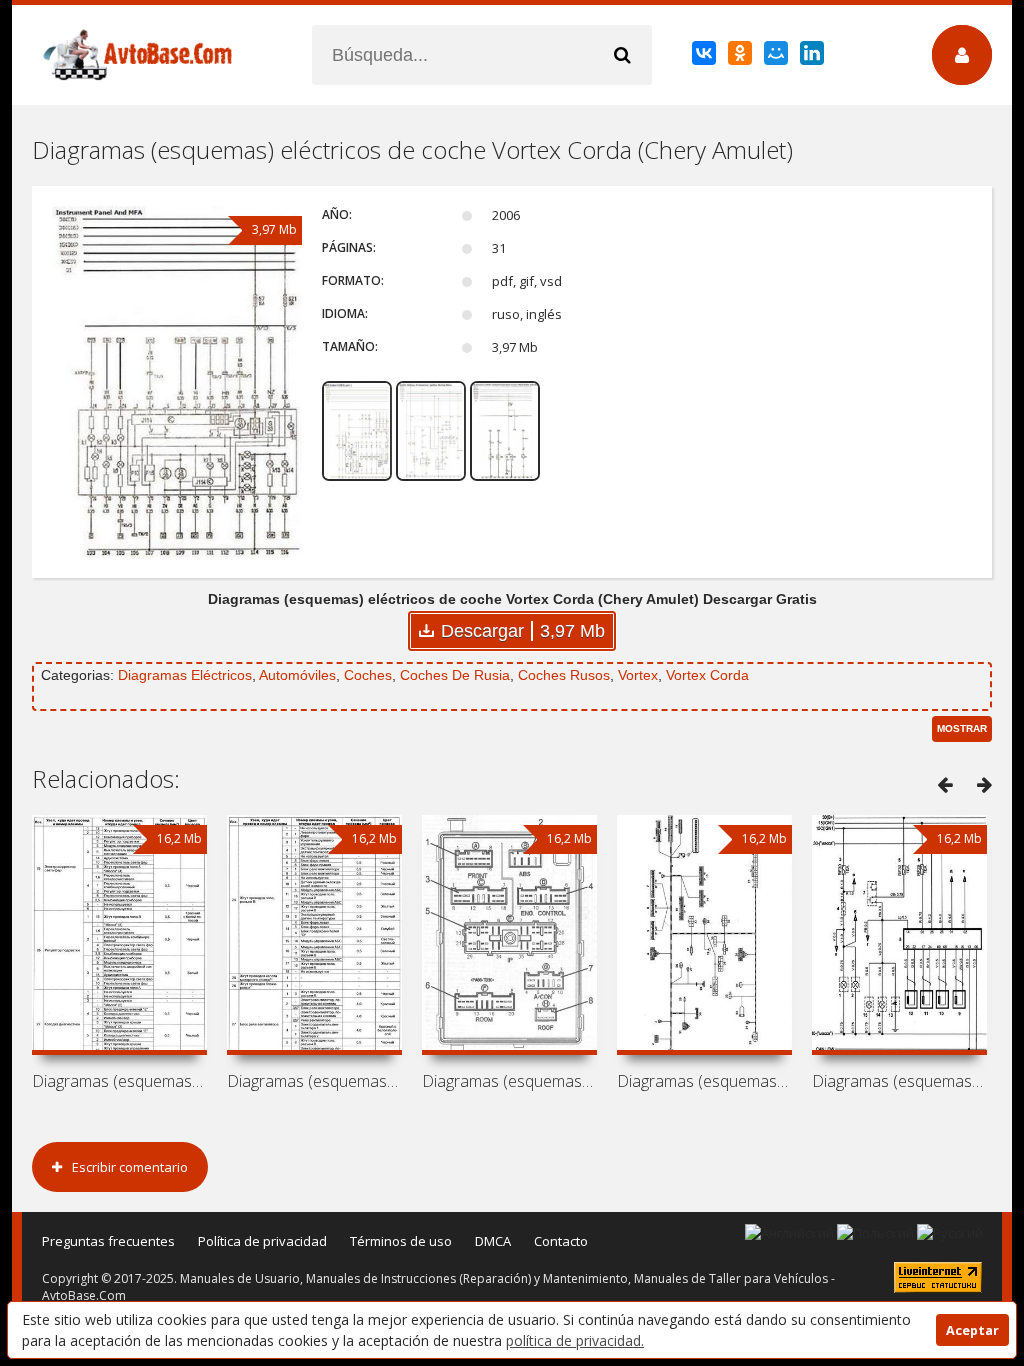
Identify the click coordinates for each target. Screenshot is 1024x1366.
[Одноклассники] (741, 57)
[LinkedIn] (813, 57)
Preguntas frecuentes (108, 1241)
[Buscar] (622, 55)
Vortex (638, 675)
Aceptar (972, 1330)
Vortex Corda (707, 675)
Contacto (561, 1241)
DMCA (493, 1241)
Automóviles (297, 675)
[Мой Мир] (777, 57)
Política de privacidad (262, 1241)
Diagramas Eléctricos (185, 675)
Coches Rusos (564, 675)
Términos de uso (401, 1241)
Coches (368, 675)
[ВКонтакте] (705, 57)
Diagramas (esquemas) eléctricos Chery (119, 1081)
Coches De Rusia (455, 675)
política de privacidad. (575, 1340)
